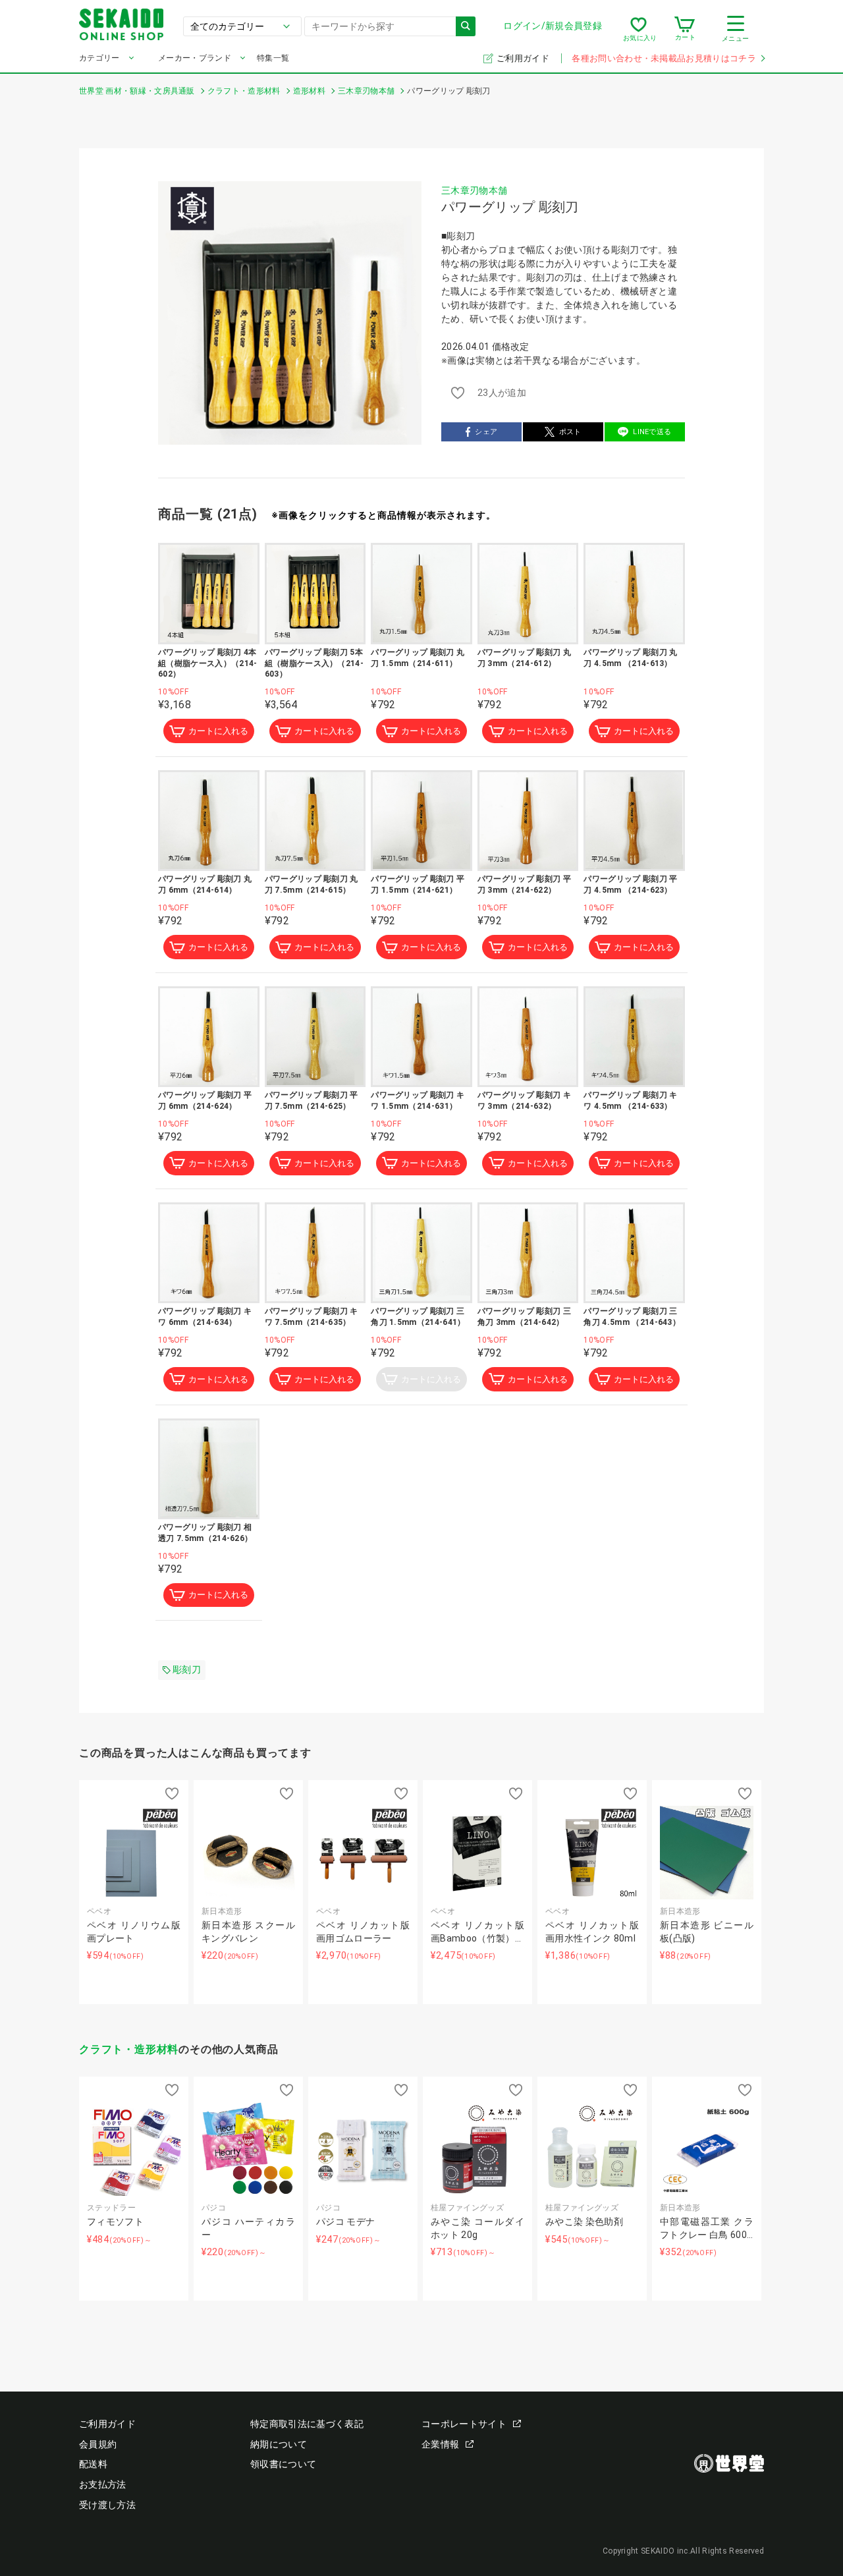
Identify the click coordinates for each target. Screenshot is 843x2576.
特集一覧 (273, 58)
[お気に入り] (639, 29)
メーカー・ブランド (195, 58)
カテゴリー (99, 58)
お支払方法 (103, 2484)
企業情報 (440, 2444)
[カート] (685, 29)
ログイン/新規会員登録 (553, 26)
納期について (279, 2444)
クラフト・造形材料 (129, 2049)
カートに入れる (218, 731)
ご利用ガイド (524, 58)
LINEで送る (652, 432)
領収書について (283, 2464)
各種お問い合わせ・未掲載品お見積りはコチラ (664, 58)
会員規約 (98, 2444)
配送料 (93, 2464)
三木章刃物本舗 (474, 190)
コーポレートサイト (464, 2424)
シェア (486, 432)
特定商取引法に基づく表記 (307, 2424)
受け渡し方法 (107, 2505)
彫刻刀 (187, 1669)
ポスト (570, 432)
